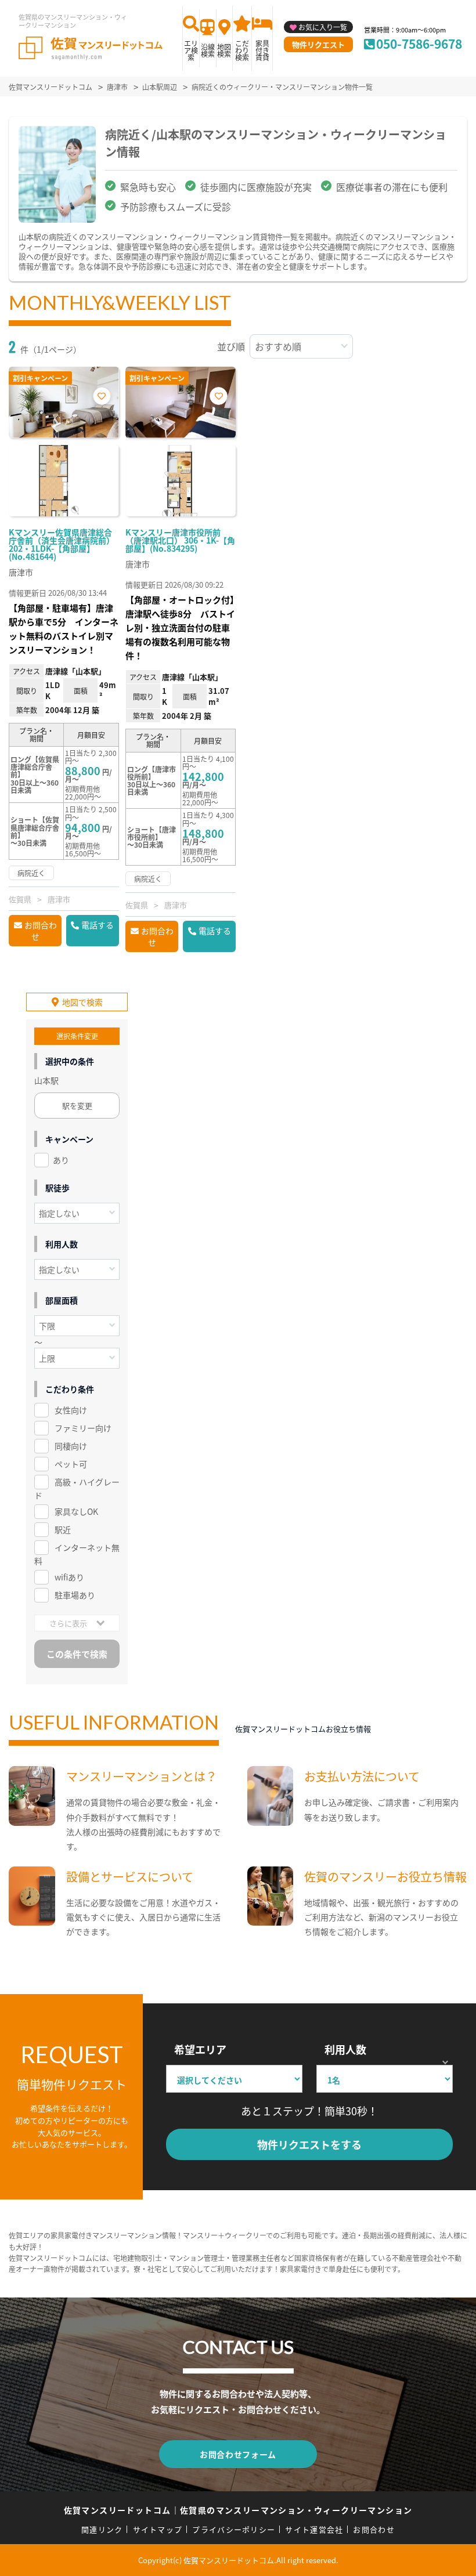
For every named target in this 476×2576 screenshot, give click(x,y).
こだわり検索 (242, 50)
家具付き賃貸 (262, 50)
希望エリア (200, 2049)
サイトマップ (158, 2529)
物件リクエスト (318, 44)
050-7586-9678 (419, 44)
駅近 (63, 1529)
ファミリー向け (83, 1428)
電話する (98, 925)
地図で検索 (82, 1002)
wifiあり (69, 1577)
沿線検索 (208, 50)
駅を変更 (77, 1106)
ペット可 (71, 1464)
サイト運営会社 (314, 2529)
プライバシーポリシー (234, 2529)
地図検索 (224, 50)
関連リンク (102, 2529)
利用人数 (345, 2049)
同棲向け (71, 1446)
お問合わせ (41, 931)
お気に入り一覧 (323, 27)
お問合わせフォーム (238, 2454)
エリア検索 (191, 50)
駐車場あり (75, 1595)
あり (61, 1160)
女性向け (71, 1410)
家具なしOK (76, 1511)
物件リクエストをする (309, 2144)
